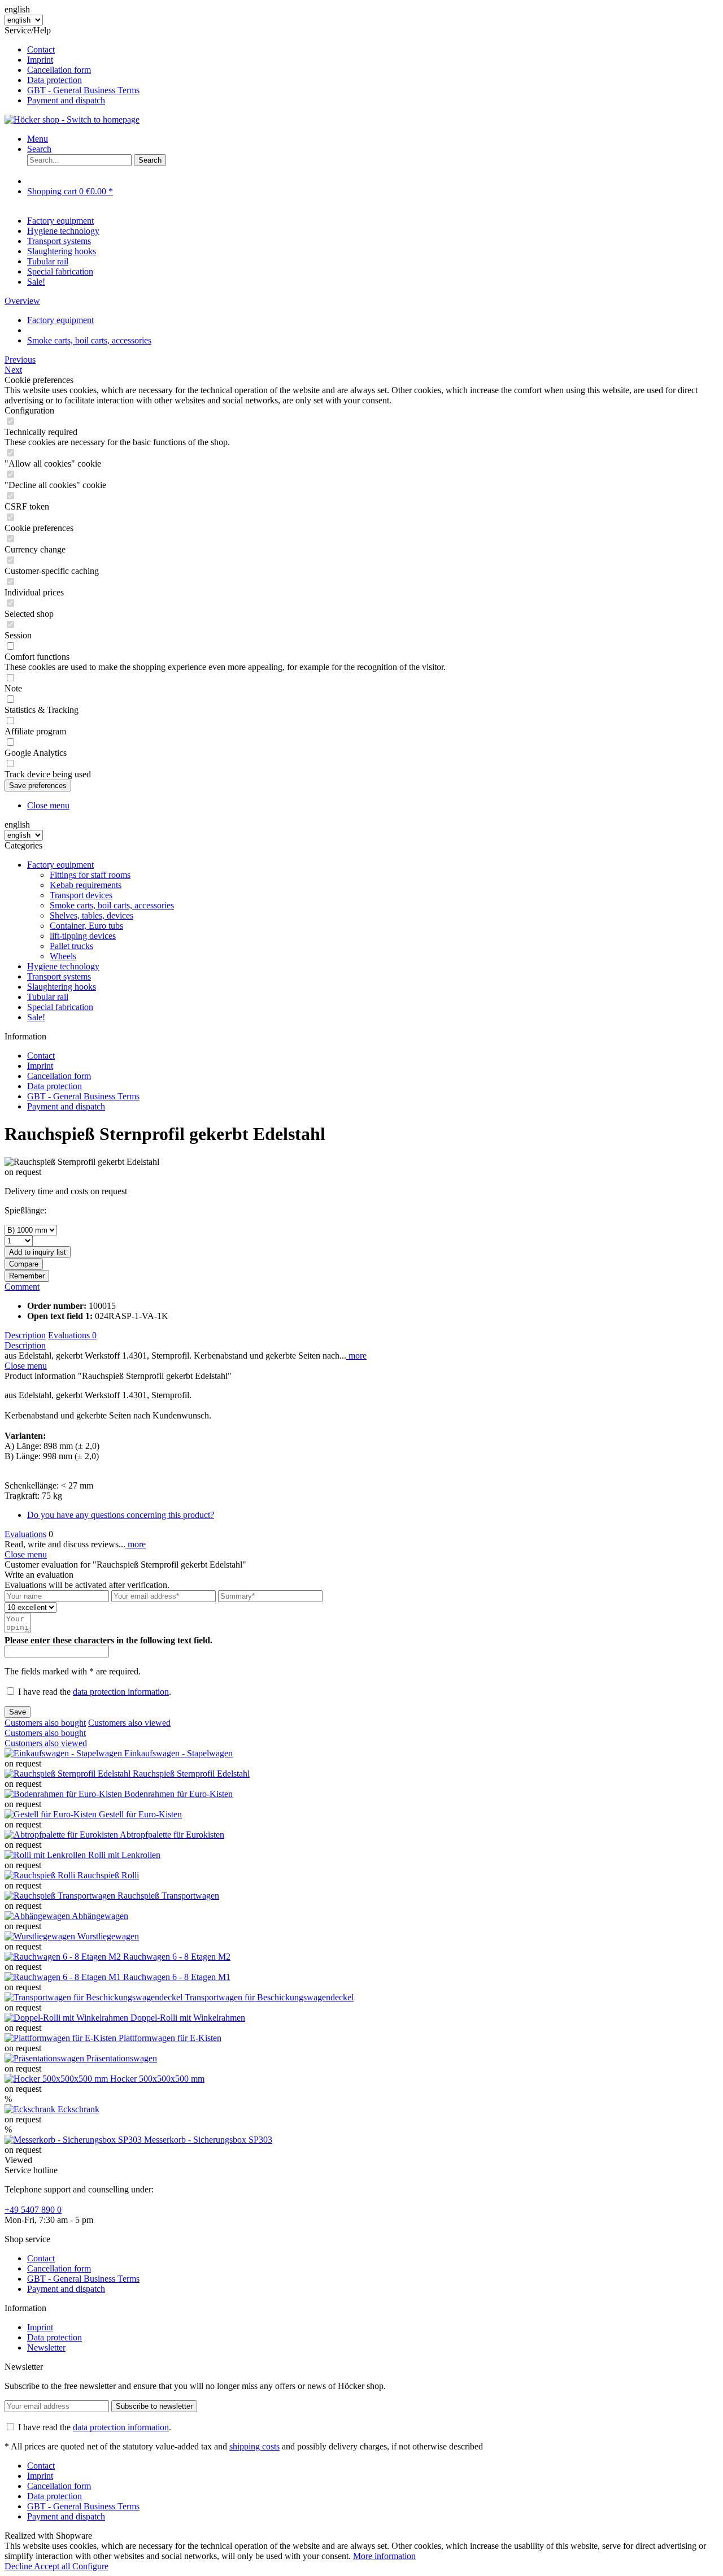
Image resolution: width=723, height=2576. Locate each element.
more (356, 1356)
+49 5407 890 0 (33, 2210)
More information (384, 2556)
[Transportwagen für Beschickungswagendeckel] (95, 1997)
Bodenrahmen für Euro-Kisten (178, 1794)
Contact (41, 49)
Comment (22, 1287)
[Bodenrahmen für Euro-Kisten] (64, 1794)
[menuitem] (373, 50)
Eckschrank (79, 2109)
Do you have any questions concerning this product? (121, 1515)
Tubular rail (48, 997)
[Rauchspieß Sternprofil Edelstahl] (69, 1774)
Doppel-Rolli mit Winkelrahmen (188, 2018)
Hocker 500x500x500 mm (157, 2079)
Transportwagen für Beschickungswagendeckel (269, 1997)
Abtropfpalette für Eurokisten (172, 1835)
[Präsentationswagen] (45, 2058)
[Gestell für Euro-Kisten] (52, 1814)
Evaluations (72, 1335)
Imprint (40, 60)
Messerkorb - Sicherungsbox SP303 (208, 2140)
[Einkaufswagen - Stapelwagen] (64, 1753)
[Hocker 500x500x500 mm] (57, 2079)
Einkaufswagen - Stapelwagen (178, 1753)
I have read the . (95, 1692)
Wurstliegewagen (108, 1936)
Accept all (53, 2566)
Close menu (48, 805)
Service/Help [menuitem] (72, 65)
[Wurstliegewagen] (41, 1936)
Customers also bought (45, 1723)
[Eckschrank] (31, 2109)
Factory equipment (60, 865)
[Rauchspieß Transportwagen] (61, 1896)
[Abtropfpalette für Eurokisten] (62, 1835)
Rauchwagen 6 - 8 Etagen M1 (177, 1977)
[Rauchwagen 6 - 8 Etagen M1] (64, 1977)
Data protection (55, 80)
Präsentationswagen (122, 2058)
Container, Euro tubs (86, 926)
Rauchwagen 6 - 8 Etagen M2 (177, 1957)
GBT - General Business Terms (83, 90)
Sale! (36, 1017)
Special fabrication (60, 1007)
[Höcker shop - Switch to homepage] (72, 119)
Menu (38, 139)
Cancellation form (59, 70)
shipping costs (254, 2446)
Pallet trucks (71, 946)
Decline (19, 2566)
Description (25, 1335)
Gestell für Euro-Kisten (140, 1814)
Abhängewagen (100, 1916)
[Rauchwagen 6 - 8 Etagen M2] (64, 1957)
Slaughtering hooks (62, 987)
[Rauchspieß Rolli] (41, 1875)
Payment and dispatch (66, 100)
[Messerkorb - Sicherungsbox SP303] (74, 2140)
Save (18, 1712)
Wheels (63, 956)
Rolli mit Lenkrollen (124, 1855)
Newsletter (46, 2347)
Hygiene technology (63, 966)
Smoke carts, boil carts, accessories (112, 905)
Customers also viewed (129, 1723)
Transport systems (59, 976)
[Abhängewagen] (38, 1916)
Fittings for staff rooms (90, 875)
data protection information (121, 1692)
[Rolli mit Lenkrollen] (46, 1855)
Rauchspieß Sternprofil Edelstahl (191, 1774)
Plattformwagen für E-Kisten (170, 2038)
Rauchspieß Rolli (108, 1875)
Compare (24, 1264)
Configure (90, 2566)
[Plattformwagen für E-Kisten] (62, 2038)
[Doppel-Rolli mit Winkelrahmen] (67, 2018)
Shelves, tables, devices (92, 915)
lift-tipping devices (83, 936)
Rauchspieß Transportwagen (168, 1896)
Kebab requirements (86, 885)
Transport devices (81, 895)
